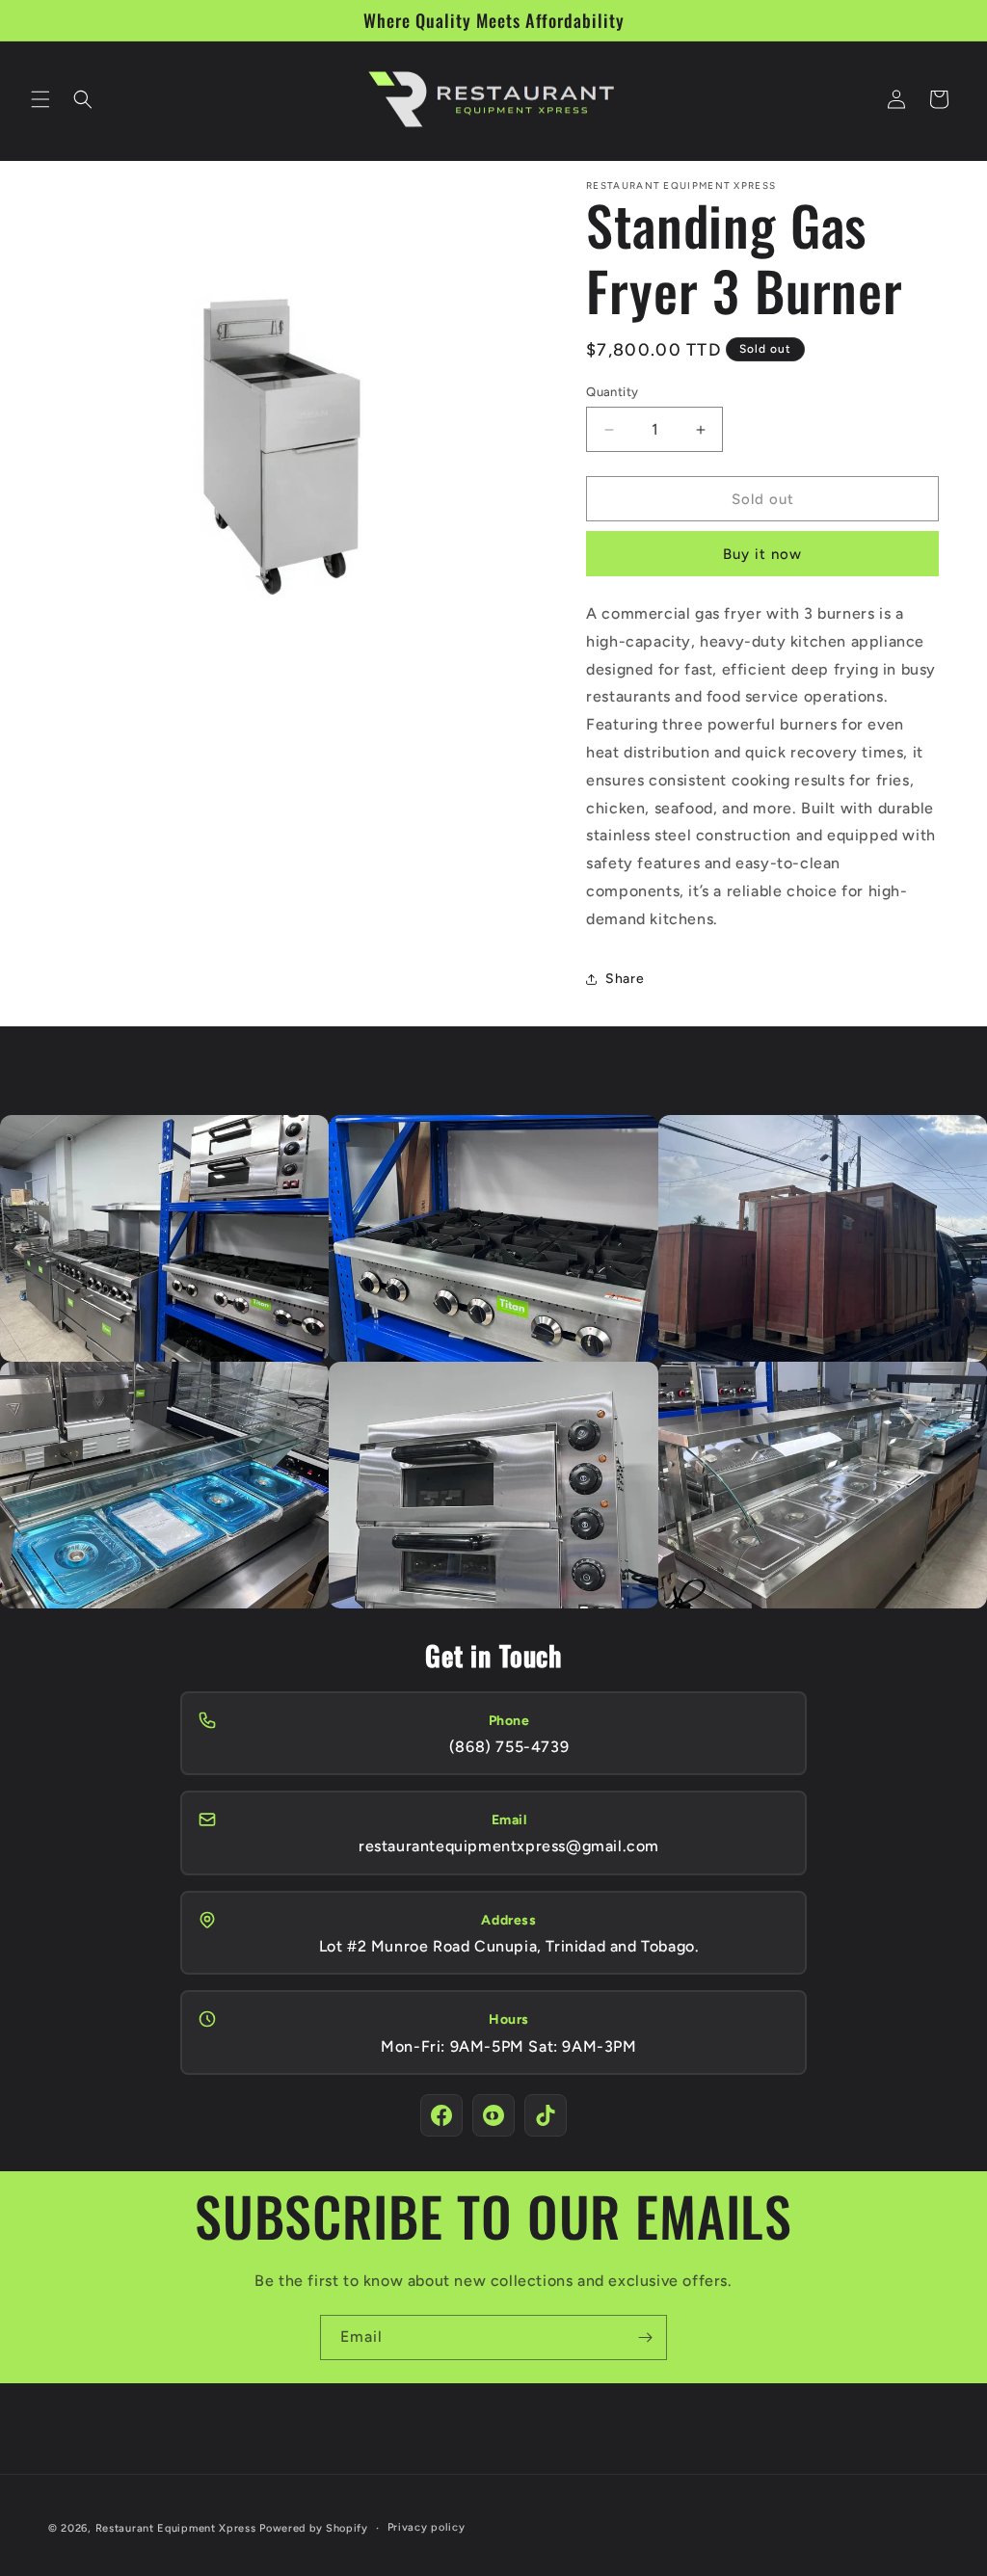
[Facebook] (441, 2115)
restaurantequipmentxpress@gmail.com (509, 1846)
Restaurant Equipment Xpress (176, 2528)
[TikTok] (546, 2115)
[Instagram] (493, 2115)
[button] (40, 99)
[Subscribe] (645, 2337)
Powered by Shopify (314, 2528)
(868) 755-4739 (509, 1747)
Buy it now (762, 554)
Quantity (612, 392)
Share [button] (625, 979)
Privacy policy (427, 2527)
